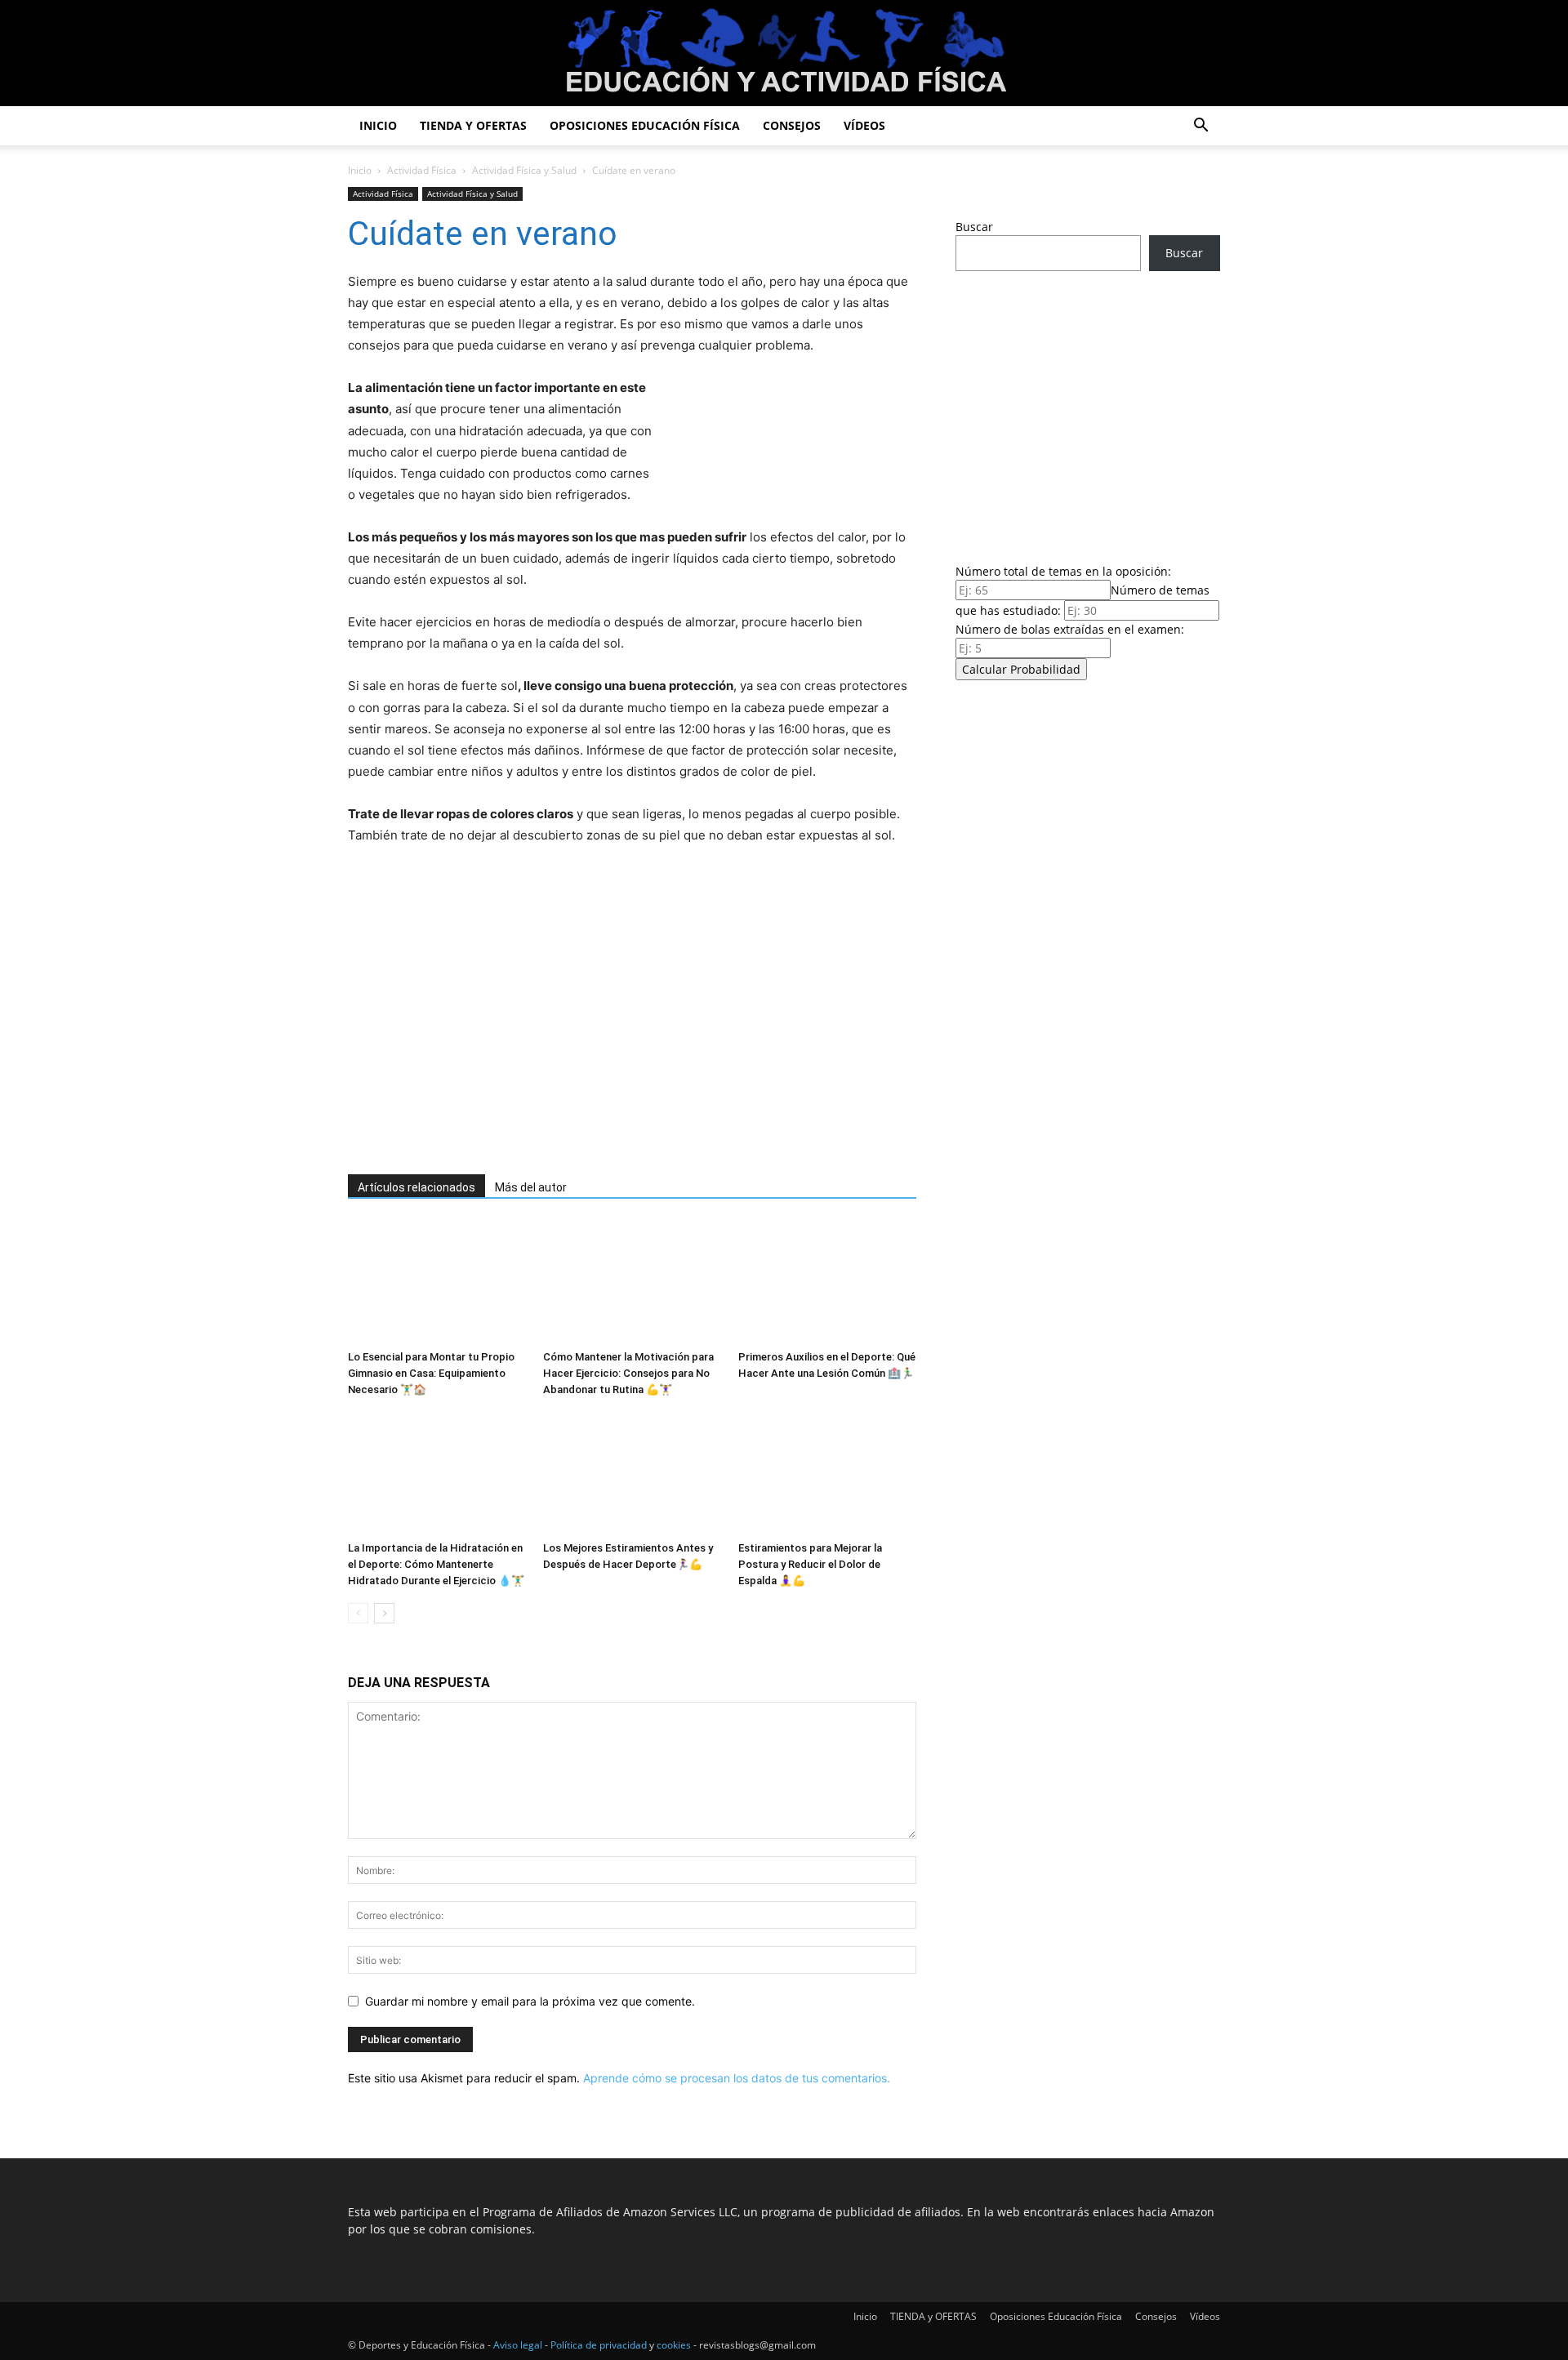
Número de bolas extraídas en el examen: (1070, 629)
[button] (1200, 127)
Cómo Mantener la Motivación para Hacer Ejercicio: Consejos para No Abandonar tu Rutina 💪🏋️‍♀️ (628, 1373)
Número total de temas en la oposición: (1063, 571)
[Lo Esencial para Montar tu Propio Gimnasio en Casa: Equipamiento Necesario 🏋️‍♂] (437, 1282)
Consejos (792, 125)
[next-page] (384, 1613)
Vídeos (864, 125)
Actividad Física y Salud (524, 170)
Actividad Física (422, 170)
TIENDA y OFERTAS (473, 125)
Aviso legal (518, 2345)
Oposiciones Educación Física (645, 125)
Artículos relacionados (416, 1187)
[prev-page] (358, 1613)
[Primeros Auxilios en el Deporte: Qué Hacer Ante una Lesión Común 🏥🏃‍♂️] (827, 1282)
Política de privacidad (599, 2345)
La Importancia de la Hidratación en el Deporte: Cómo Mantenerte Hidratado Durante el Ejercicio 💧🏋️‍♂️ (436, 1564)
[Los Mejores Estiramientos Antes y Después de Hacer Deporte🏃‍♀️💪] (632, 1473)
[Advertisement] (609, 1032)
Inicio (378, 125)
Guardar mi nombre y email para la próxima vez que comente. (530, 2001)
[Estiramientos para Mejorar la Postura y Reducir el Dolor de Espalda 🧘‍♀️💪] (827, 1473)
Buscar (974, 227)
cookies (674, 2345)
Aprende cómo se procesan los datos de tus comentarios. (737, 2078)
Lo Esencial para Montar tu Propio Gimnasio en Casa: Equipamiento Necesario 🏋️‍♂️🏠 (431, 1373)
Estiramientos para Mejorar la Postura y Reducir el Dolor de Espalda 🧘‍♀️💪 (810, 1564)
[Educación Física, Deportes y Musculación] (784, 54)
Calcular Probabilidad (1021, 669)
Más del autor (531, 1187)
